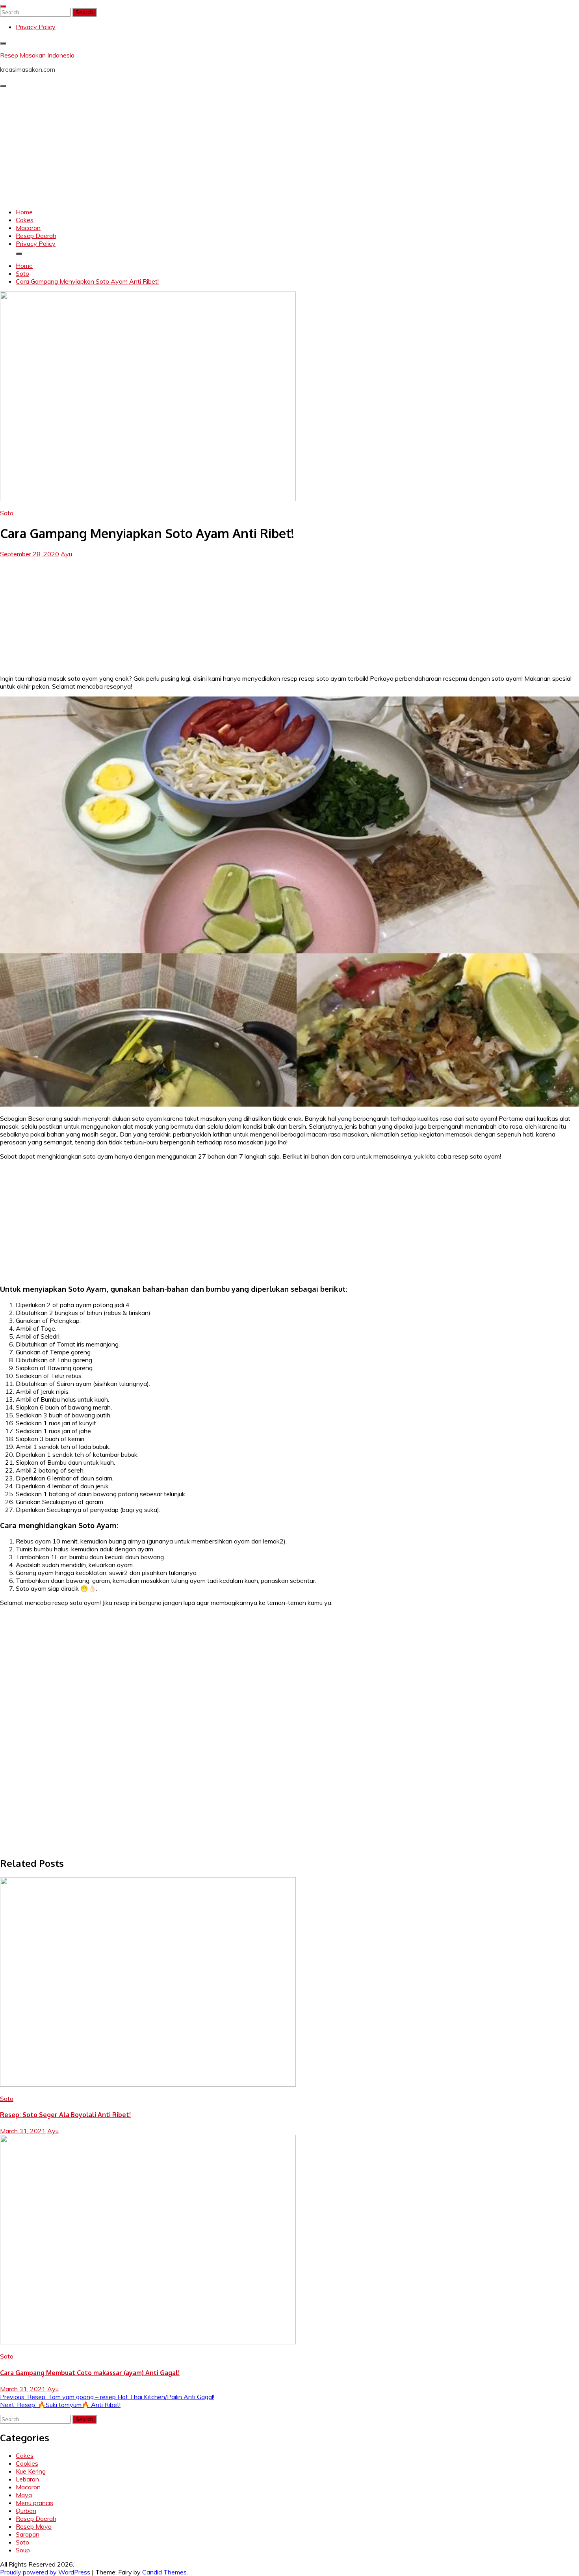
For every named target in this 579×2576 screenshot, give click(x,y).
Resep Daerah (36, 236)
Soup (23, 2550)
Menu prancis (34, 2503)
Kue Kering (31, 2471)
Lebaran (27, 2479)
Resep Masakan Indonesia (37, 55)
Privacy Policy (36, 27)
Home (24, 212)
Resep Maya (34, 2526)
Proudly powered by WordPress (46, 2572)
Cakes (25, 220)
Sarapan (28, 2534)
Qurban (26, 2511)
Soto (7, 513)
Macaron (28, 228)
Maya (24, 2495)
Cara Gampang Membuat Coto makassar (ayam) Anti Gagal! (90, 2373)
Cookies (27, 2463)
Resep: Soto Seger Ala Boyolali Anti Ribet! (65, 2115)
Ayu (66, 554)
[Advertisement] (289, 147)
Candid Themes (164, 2572)
